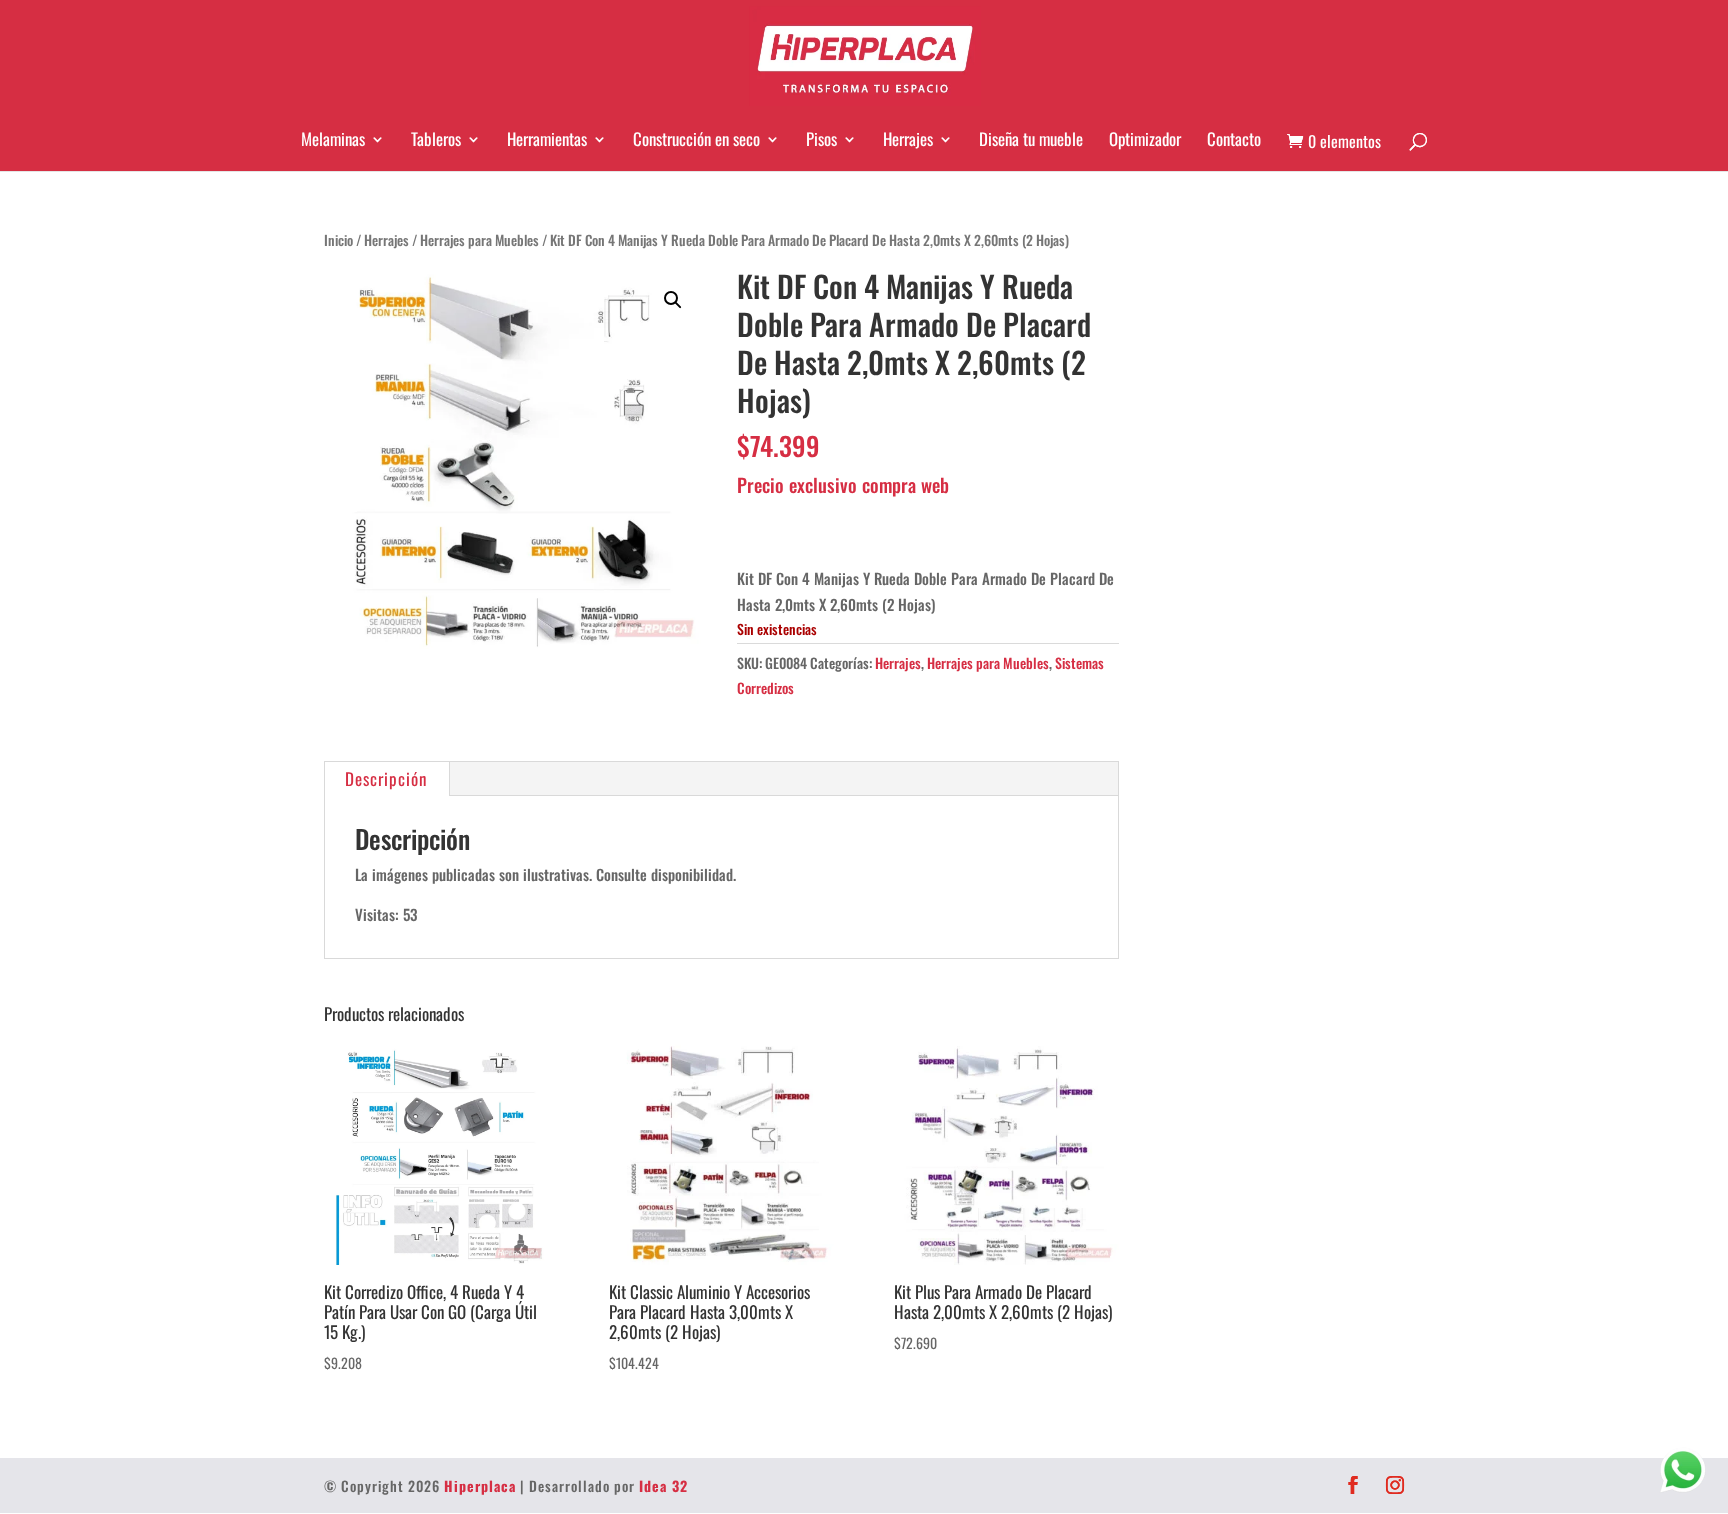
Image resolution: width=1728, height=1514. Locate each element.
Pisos (821, 139)
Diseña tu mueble (1031, 139)
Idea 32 (663, 1485)
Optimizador (1145, 139)
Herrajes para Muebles (479, 240)
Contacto (1234, 139)
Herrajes (908, 139)
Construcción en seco (696, 139)
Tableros (436, 139)
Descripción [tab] (386, 778)
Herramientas (547, 139)
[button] (673, 300)
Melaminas (333, 139)
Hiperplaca (480, 1485)
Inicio (338, 240)
